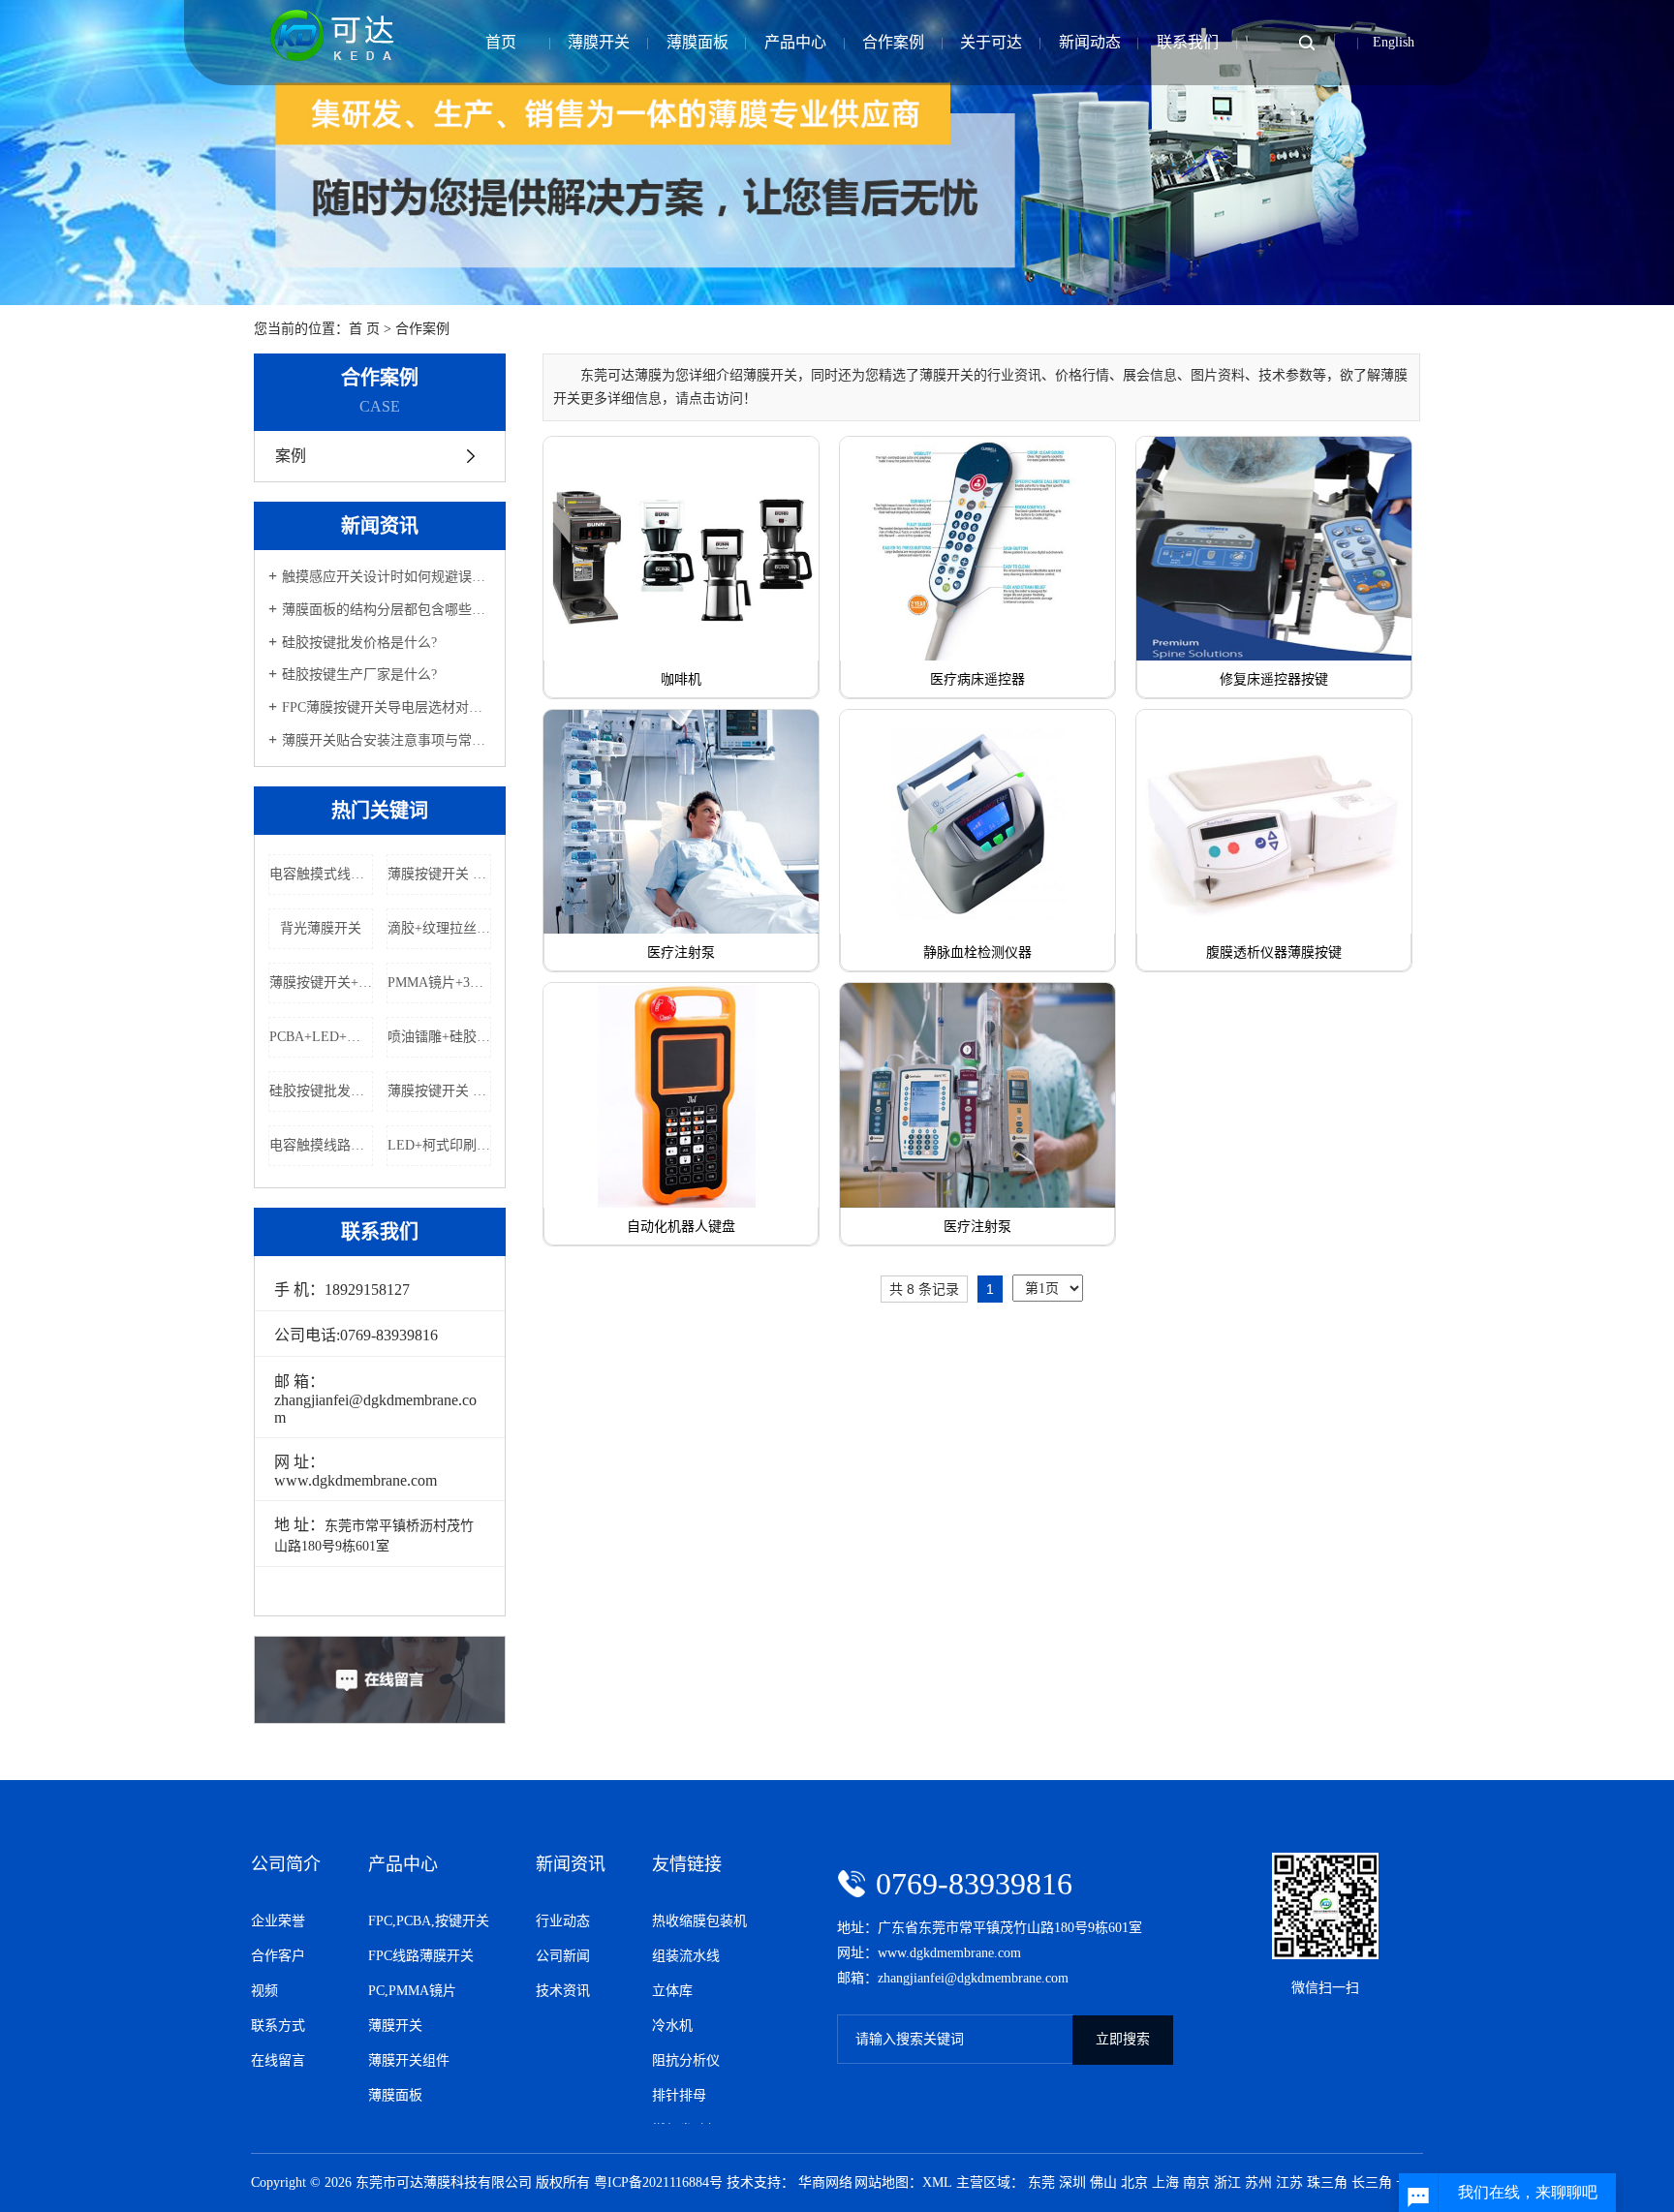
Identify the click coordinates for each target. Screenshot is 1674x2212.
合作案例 (893, 42)
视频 (264, 1991)
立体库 (672, 1991)
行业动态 (563, 1921)
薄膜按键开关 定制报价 (439, 874)
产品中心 (795, 42)
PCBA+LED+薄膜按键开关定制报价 (321, 1037)
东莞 (1041, 2182)
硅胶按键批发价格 (321, 1091)
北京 (1134, 2182)
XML (937, 2182)
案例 (289, 456)
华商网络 (825, 2182)
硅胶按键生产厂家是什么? (359, 675)
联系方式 (278, 2026)
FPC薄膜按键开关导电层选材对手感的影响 (387, 707)
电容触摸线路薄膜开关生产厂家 (321, 1145)
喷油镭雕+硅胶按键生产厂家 (439, 1037)
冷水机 (672, 2026)
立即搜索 (1123, 2039)
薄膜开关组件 (409, 2060)
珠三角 (1327, 2182)
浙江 (1227, 2182)
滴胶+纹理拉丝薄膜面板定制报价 (439, 928)
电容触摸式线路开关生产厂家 (321, 874)
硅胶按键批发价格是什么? (359, 643)
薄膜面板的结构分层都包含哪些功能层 (387, 610)
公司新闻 (563, 1956)
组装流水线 (686, 1956)
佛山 (1103, 2182)
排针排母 (679, 2095)
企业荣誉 (278, 1921)
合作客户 (278, 1956)
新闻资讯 (571, 1864)
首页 (501, 42)
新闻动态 (1090, 42)
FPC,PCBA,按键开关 (429, 1921)
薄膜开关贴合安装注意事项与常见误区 (387, 740)
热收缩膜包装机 (699, 1921)
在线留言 (278, 2060)
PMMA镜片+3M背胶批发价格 (439, 983)
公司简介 (286, 1864)
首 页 (364, 329)
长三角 (1372, 2182)
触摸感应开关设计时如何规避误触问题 (387, 577)
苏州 (1258, 2182)
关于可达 (991, 42)
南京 (1196, 2182)
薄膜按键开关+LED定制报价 (321, 983)
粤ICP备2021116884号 (658, 2182)
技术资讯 (563, 1991)
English (1394, 42)
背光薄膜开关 (321, 928)
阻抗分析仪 (686, 2060)
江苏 (1289, 2182)
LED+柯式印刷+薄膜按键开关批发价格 (439, 1145)
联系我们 (1188, 42)
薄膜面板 (697, 42)
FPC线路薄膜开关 (421, 1956)
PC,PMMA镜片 (412, 1991)
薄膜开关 (599, 42)
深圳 (1072, 2182)
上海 (1165, 2182)
